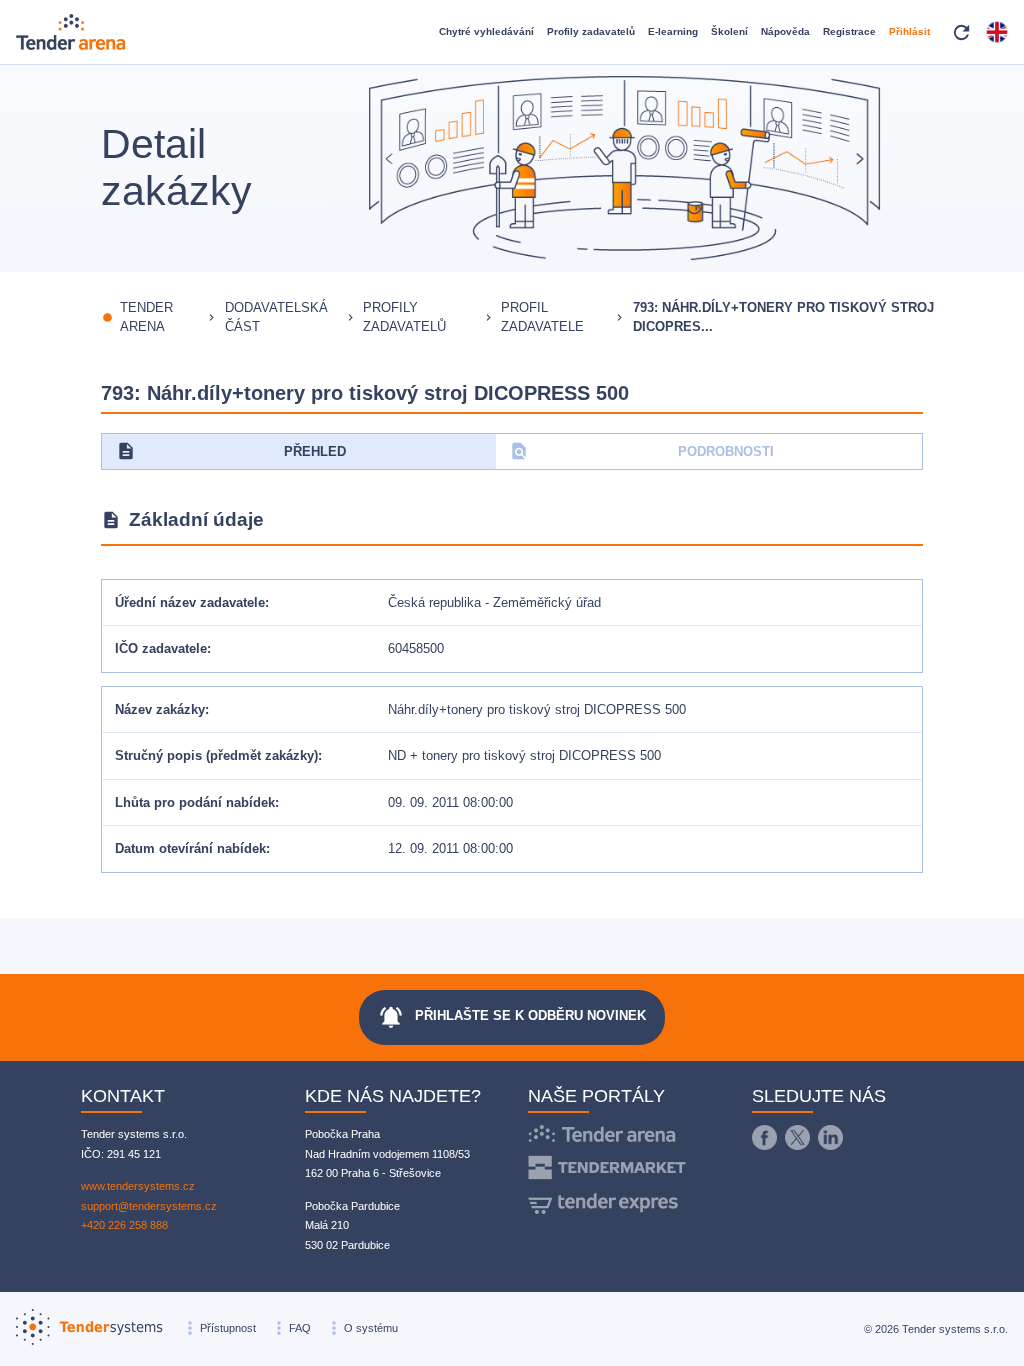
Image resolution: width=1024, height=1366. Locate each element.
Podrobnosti (641, 451)
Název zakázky (160, 709)
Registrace (849, 31)
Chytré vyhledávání (486, 31)
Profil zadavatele (542, 317)
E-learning (673, 31)
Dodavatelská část (276, 317)
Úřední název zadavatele (190, 602)
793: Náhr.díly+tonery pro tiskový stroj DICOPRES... (783, 317)
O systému (371, 1328)
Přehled (231, 451)
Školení (729, 31)
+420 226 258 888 (124, 1225)
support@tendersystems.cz (149, 1206)
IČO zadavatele (161, 648)
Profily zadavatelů (591, 31)
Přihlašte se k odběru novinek (512, 1017)
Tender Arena (146, 317)
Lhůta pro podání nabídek (195, 802)
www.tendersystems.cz (138, 1186)
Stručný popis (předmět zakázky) (216, 755)
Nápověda (785, 31)
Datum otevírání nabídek (190, 848)
